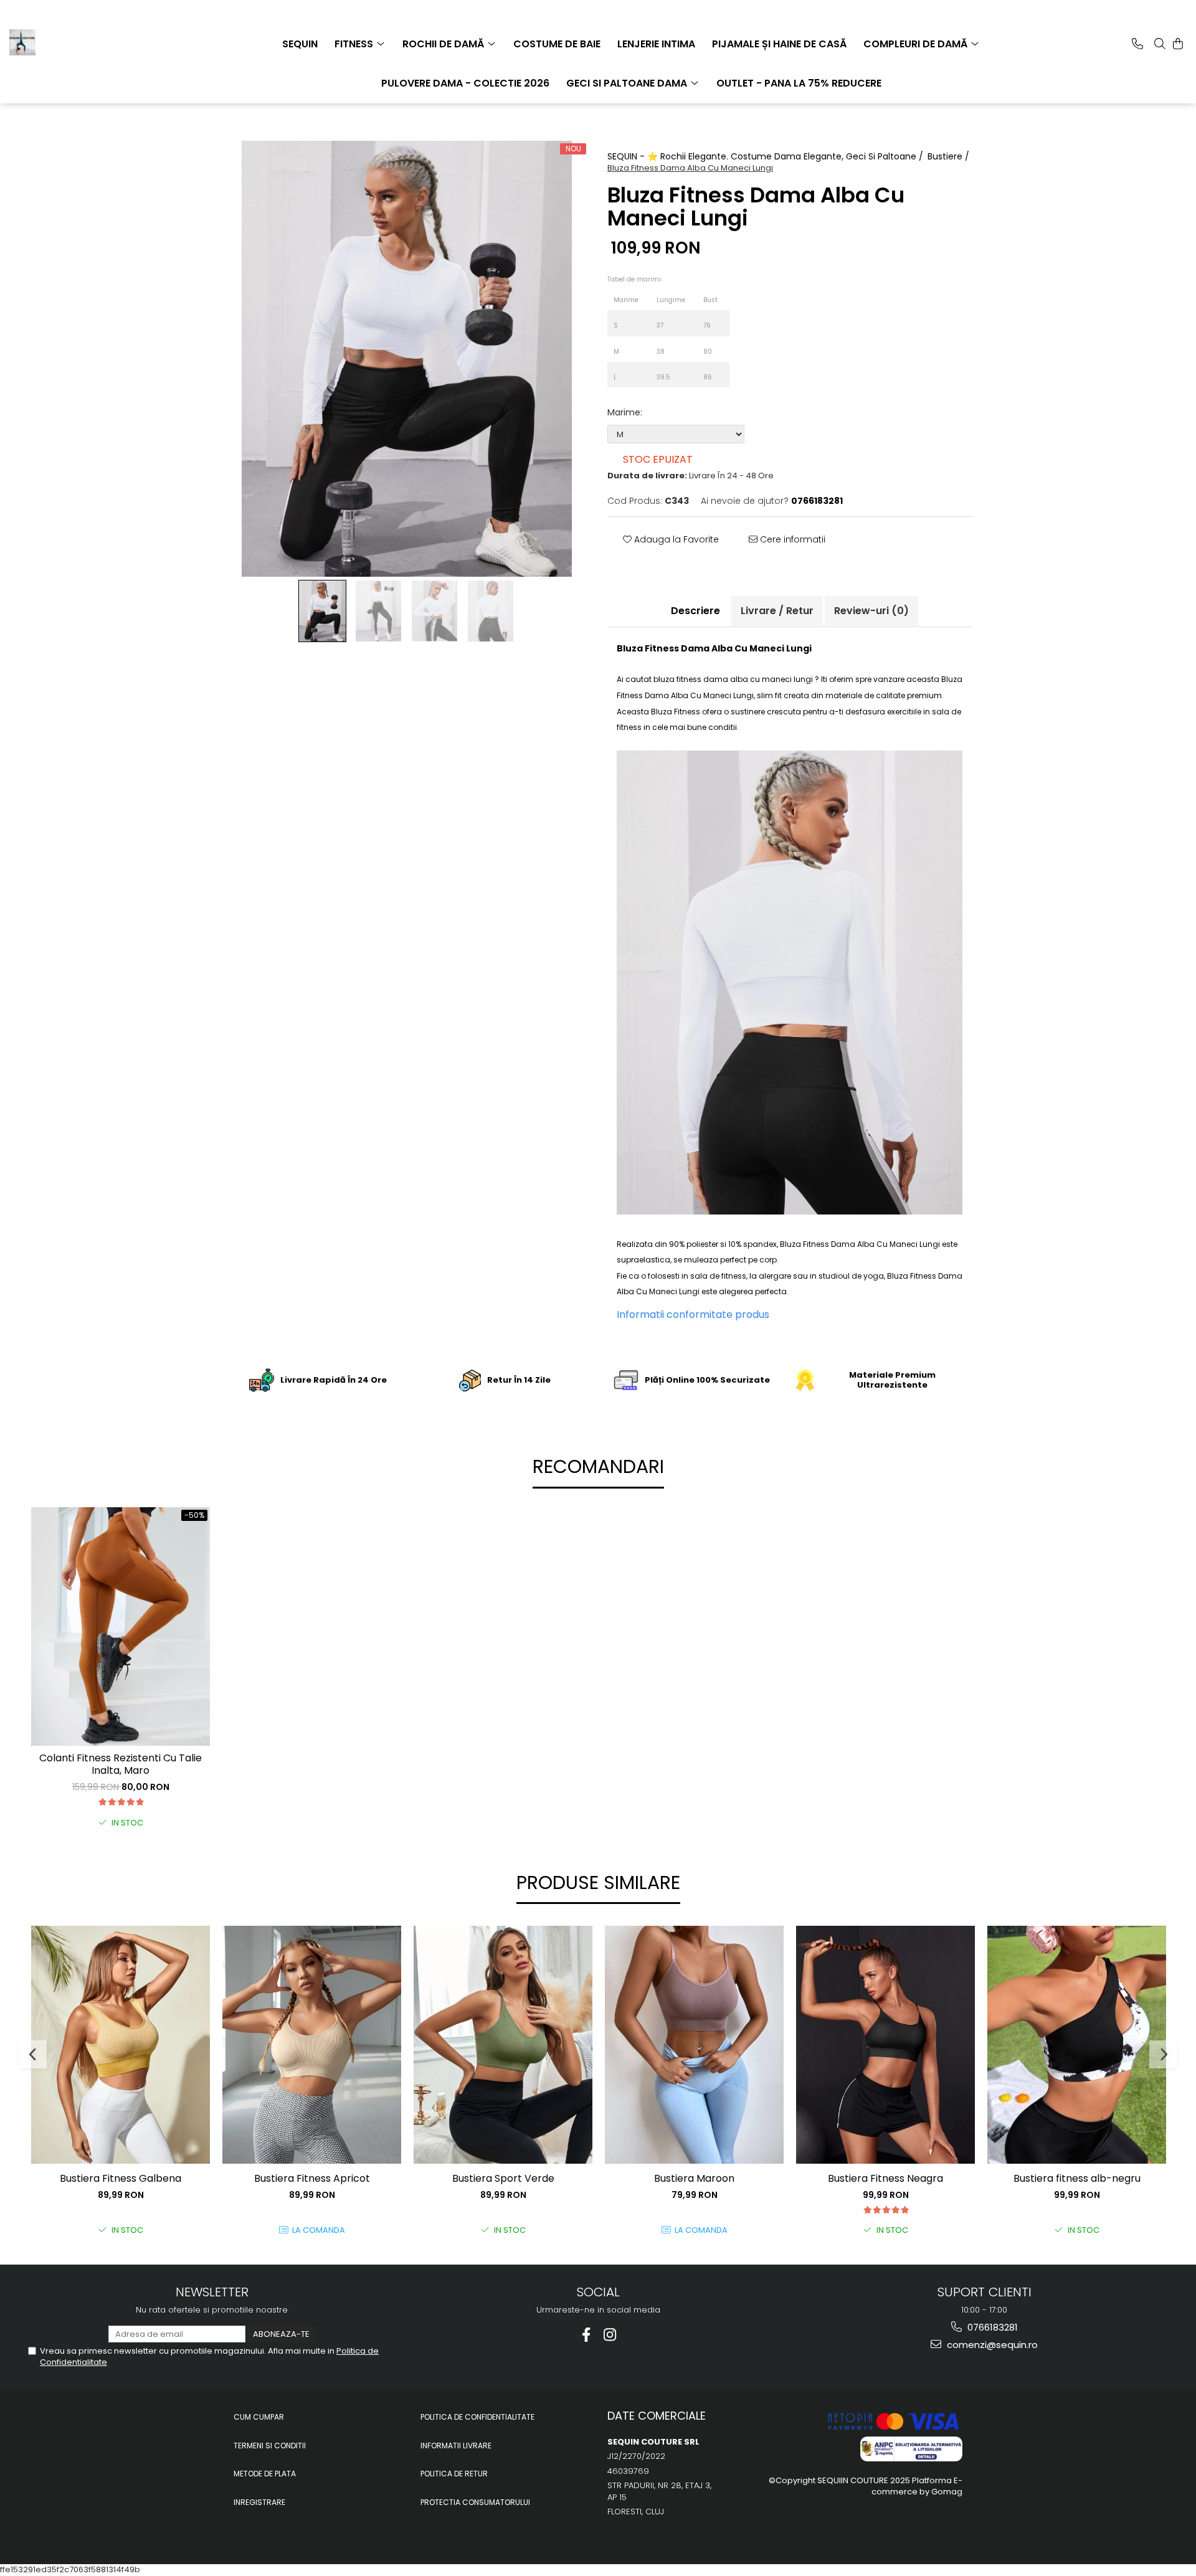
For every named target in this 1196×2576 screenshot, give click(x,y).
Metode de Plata (265, 2474)
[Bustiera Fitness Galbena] (121, 2045)
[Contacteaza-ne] (1137, 44)
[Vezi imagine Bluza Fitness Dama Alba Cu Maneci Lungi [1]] (379, 611)
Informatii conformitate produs (693, 1314)
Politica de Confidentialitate (477, 2417)
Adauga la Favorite (675, 539)
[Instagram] (610, 2335)
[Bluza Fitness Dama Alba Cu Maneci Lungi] (406, 359)
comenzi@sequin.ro (991, 2345)
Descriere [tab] (695, 611)
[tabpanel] (406, 359)
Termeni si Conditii (270, 2446)
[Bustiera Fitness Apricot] (312, 2045)
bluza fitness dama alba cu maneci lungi (733, 679)
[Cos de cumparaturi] (1178, 44)
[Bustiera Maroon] (694, 2045)
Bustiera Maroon (694, 2179)
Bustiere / (950, 156)
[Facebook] (586, 2335)
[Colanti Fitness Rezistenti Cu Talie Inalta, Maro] (121, 1626)
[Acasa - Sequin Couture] (72, 42)
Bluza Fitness (676, 712)
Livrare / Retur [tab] (777, 611)
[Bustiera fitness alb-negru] (1077, 2045)
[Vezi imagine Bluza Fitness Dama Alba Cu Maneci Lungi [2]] (435, 611)
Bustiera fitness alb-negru (1077, 2179)
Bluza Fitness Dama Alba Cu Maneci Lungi (860, 1244)
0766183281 (991, 2327)
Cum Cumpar (259, 2417)
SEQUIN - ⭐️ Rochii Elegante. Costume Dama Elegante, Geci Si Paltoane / (766, 156)
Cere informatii (791, 539)
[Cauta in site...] (1160, 44)
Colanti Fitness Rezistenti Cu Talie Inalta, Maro (121, 1765)
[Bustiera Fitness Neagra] (885, 2045)
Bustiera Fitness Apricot (312, 2179)
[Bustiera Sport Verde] (503, 2045)
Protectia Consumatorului (475, 2502)
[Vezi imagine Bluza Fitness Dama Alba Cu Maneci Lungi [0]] (323, 611)
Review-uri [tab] (871, 611)
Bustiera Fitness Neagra (885, 2179)
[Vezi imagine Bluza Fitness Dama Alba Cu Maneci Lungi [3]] (491, 611)
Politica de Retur (454, 2474)
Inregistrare (259, 2502)
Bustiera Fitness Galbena (121, 2179)
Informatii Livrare (456, 2446)
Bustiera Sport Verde (503, 2179)
